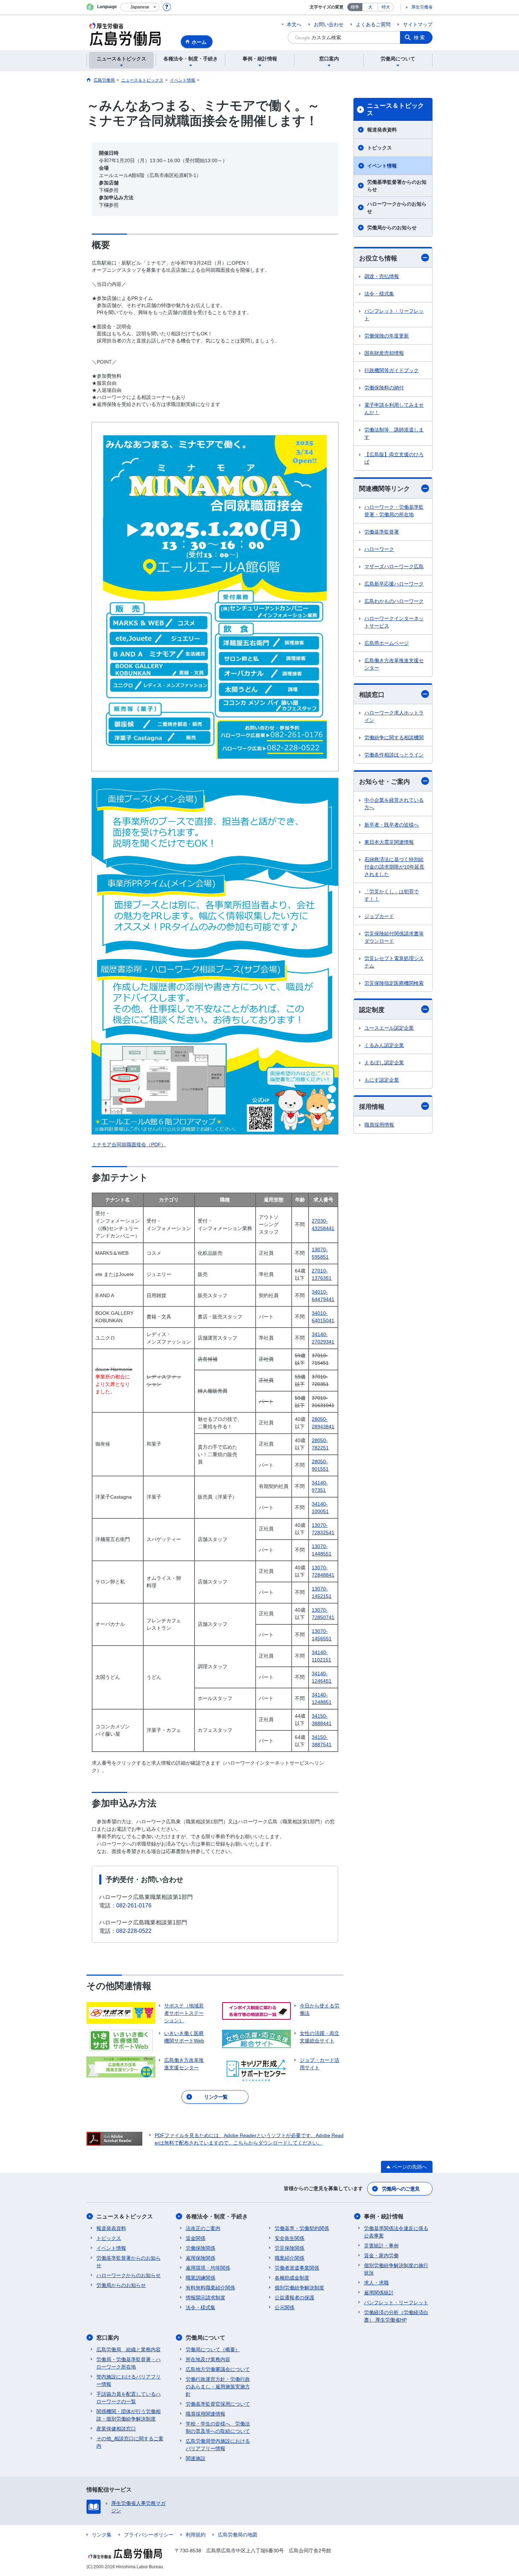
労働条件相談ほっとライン (394, 755)
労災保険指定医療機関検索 (394, 983)
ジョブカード (379, 916)
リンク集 (102, 2535)
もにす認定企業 (382, 1080)
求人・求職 (376, 2283)
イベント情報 (382, 166)
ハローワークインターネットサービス (394, 622)
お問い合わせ (329, 24)
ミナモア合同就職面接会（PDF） (129, 1145)
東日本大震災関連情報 (389, 842)
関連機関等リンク (384, 489)
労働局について (205, 2338)
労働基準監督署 (382, 532)
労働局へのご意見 (401, 2189)
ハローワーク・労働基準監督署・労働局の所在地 (394, 511)
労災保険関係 (290, 2248)
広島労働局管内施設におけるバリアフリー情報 (218, 2445)
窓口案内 (108, 2338)
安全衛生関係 (290, 2238)
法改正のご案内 (203, 2228)
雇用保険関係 (201, 2258)
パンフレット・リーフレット (394, 315)
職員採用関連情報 (205, 2414)
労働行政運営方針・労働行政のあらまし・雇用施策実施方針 (218, 2387)
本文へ (294, 24)
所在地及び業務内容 (208, 2359)
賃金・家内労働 (381, 2256)
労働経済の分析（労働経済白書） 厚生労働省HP (396, 2316)
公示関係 (285, 2307)
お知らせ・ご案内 (384, 782)
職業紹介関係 (290, 2258)
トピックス (380, 148)
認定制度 (372, 1010)
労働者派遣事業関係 (297, 2268)
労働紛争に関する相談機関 (394, 737)
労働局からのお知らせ (392, 228)
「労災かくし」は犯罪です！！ (392, 895)
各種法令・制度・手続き (217, 2216)
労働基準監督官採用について (218, 2404)
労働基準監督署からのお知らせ (397, 186)
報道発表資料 (382, 130)
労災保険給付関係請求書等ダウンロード (394, 937)
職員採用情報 (379, 1125)
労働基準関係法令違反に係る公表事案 (396, 2232)
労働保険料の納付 (384, 388)
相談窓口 (372, 695)
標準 (355, 7)
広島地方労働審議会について (218, 2369)
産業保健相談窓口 (116, 2429)
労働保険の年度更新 (387, 336)
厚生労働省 (422, 7)
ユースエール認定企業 (389, 1028)
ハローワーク (379, 549)
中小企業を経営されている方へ (394, 804)
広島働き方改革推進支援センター (394, 664)
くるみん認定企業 (384, 1045)
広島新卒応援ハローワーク (394, 584)
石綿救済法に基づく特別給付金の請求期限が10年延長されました (394, 867)
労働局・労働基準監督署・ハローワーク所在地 (129, 2363)
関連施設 (196, 2458)
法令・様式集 (379, 294)
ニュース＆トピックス (395, 110)
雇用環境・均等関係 (208, 2268)
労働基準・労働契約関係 (302, 2228)
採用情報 (372, 1107)
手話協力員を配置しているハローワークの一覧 (129, 2398)
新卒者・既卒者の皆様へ (392, 825)
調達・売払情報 (382, 276)
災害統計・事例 (381, 2246)
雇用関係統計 (379, 2293)
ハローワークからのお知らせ (397, 208)
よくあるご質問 (373, 24)
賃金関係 (196, 2238)
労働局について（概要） (213, 2349)
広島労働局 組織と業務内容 (129, 2349)
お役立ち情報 (378, 258)
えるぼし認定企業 (384, 1063)
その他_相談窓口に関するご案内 (130, 2442)
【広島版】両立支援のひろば (394, 458)
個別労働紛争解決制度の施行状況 (396, 2269)
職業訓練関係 (201, 2278)
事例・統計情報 (384, 2216)
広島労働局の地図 (238, 2535)
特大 (386, 7)
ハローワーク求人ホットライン (394, 716)
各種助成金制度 (292, 2278)
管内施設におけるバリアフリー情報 (129, 2380)
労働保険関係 (201, 2248)
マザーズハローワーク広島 (394, 566)
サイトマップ (418, 24)
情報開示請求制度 (205, 2298)
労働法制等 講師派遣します (394, 433)
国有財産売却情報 (384, 353)
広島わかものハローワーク (394, 601)
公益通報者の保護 (294, 2298)
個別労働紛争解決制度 (299, 2288)
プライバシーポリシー (149, 2535)
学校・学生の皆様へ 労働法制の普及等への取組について (218, 2427)
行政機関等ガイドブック (392, 370)
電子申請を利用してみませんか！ (394, 409)
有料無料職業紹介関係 (210, 2288)
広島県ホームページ (387, 643)
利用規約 (196, 2535)
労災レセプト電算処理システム (394, 962)
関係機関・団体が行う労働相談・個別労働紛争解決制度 (129, 2415)
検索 (420, 37)
